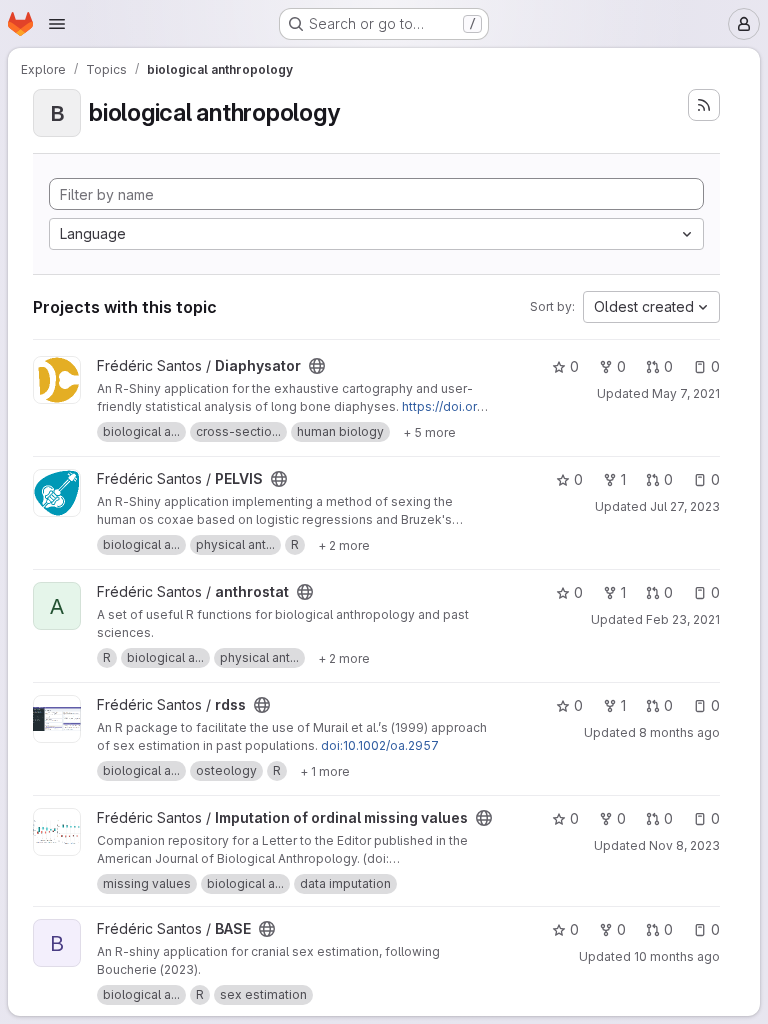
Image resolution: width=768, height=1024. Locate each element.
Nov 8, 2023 (684, 845)
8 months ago (679, 732)
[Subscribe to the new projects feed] (704, 105)
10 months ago (677, 956)
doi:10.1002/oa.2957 (380, 745)
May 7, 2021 (686, 393)
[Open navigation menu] (57, 24)
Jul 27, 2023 (685, 506)
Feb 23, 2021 (683, 619)
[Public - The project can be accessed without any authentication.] (317, 366)
